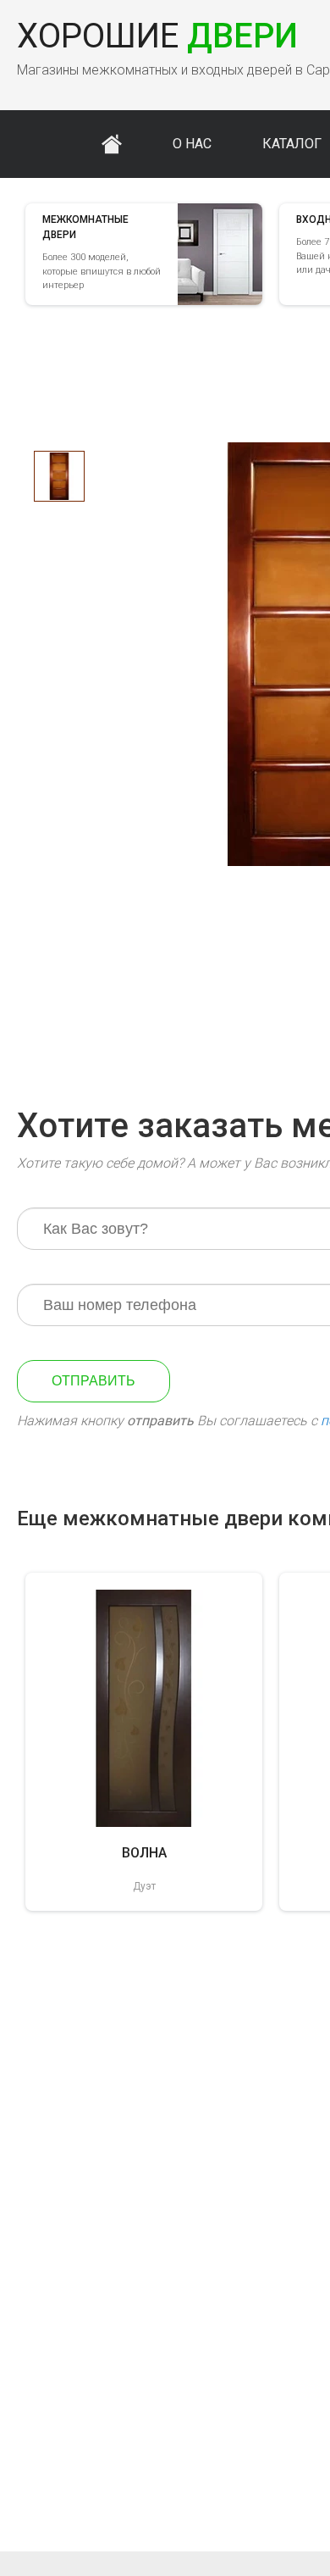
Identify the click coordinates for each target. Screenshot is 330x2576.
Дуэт (144, 1886)
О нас (192, 144)
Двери (157, 36)
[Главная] (112, 144)
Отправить (93, 1381)
